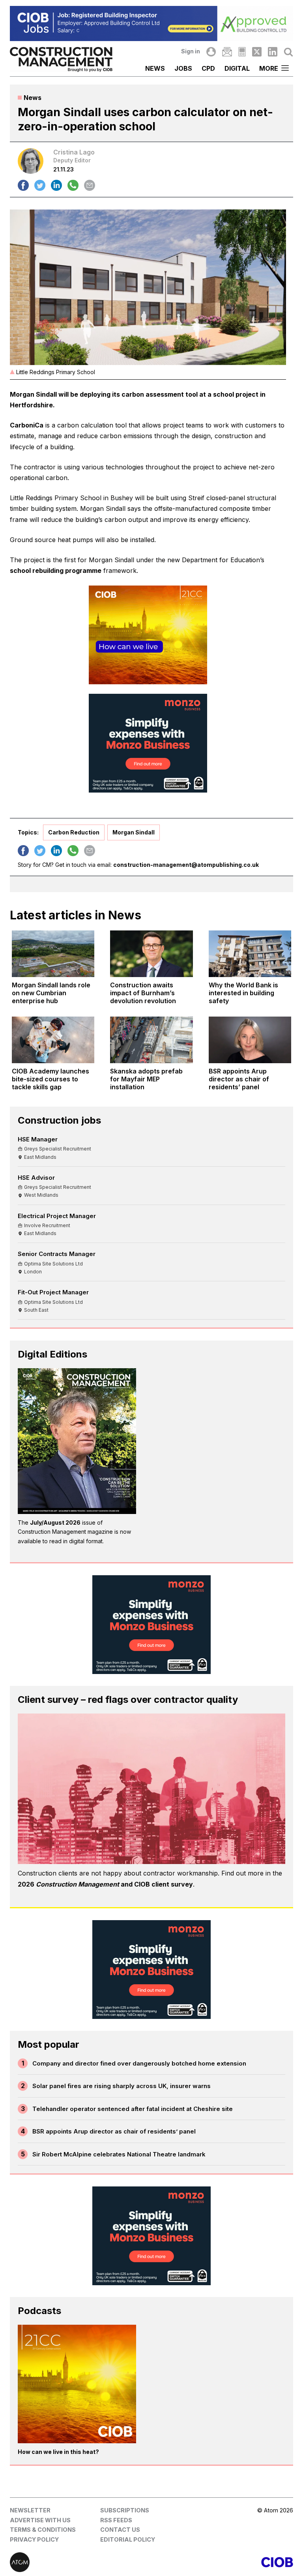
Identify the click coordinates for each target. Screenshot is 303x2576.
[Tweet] (40, 185)
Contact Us (120, 2530)
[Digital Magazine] (242, 52)
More (269, 68)
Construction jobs (59, 1120)
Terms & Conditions (43, 2530)
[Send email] (90, 185)
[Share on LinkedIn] (56, 185)
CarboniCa (27, 425)
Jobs (183, 68)
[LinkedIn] (273, 52)
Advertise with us (40, 2520)
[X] (257, 52)
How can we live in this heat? (58, 2452)
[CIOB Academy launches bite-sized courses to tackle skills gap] (53, 1040)
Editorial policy (128, 2539)
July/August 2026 (55, 1522)
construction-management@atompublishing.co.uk (186, 865)
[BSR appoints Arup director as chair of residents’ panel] (250, 1040)
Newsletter (30, 2510)
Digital (237, 68)
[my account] (211, 52)
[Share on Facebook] (23, 185)
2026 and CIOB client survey (105, 1884)
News (155, 68)
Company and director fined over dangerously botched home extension (139, 2063)
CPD (208, 68)
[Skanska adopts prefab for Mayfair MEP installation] (151, 1040)
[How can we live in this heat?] (77, 2384)
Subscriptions (125, 2510)
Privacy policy (34, 2539)
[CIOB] (222, 2562)
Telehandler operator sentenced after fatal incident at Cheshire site (133, 2109)
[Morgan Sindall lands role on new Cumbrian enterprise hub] (53, 954)
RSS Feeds (116, 2520)
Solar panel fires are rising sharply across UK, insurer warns (122, 2086)
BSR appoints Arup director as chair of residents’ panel (114, 2131)
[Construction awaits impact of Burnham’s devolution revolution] (151, 954)
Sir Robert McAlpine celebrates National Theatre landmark (119, 2154)
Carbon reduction (74, 832)
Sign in (191, 51)
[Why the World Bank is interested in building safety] (250, 954)
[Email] (227, 52)
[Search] (288, 52)
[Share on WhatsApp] (73, 185)
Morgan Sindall (134, 832)
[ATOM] (81, 2562)
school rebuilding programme (56, 571)
